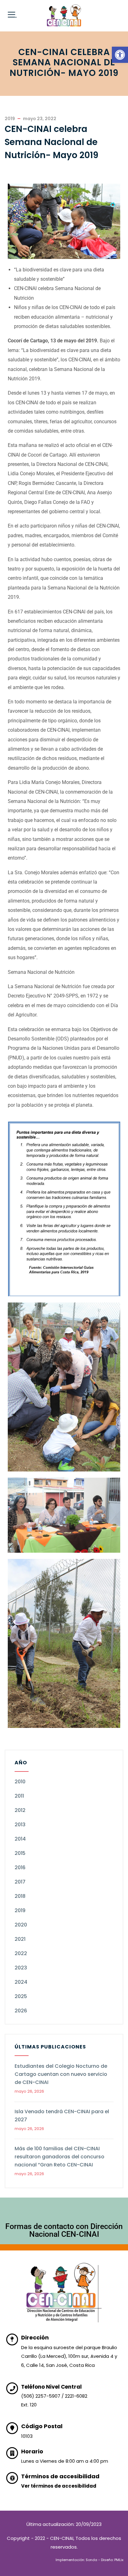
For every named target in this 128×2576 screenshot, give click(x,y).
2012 (20, 1810)
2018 (20, 1896)
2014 (20, 1839)
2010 (20, 1782)
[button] (120, 55)
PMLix (119, 2560)
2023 (21, 1968)
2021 (20, 1939)
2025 (21, 1996)
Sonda (91, 2560)
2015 (20, 1853)
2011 (19, 1796)
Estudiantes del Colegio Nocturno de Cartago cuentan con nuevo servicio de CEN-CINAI (61, 2074)
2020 (21, 1925)
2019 (20, 1910)
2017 (20, 1882)
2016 (20, 1867)
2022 (21, 1953)
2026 (21, 2011)
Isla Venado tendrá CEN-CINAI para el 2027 (62, 2116)
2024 (21, 1982)
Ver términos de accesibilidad (59, 2486)
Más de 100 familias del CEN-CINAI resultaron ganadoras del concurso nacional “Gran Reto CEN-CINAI (59, 2157)
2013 (20, 1825)
